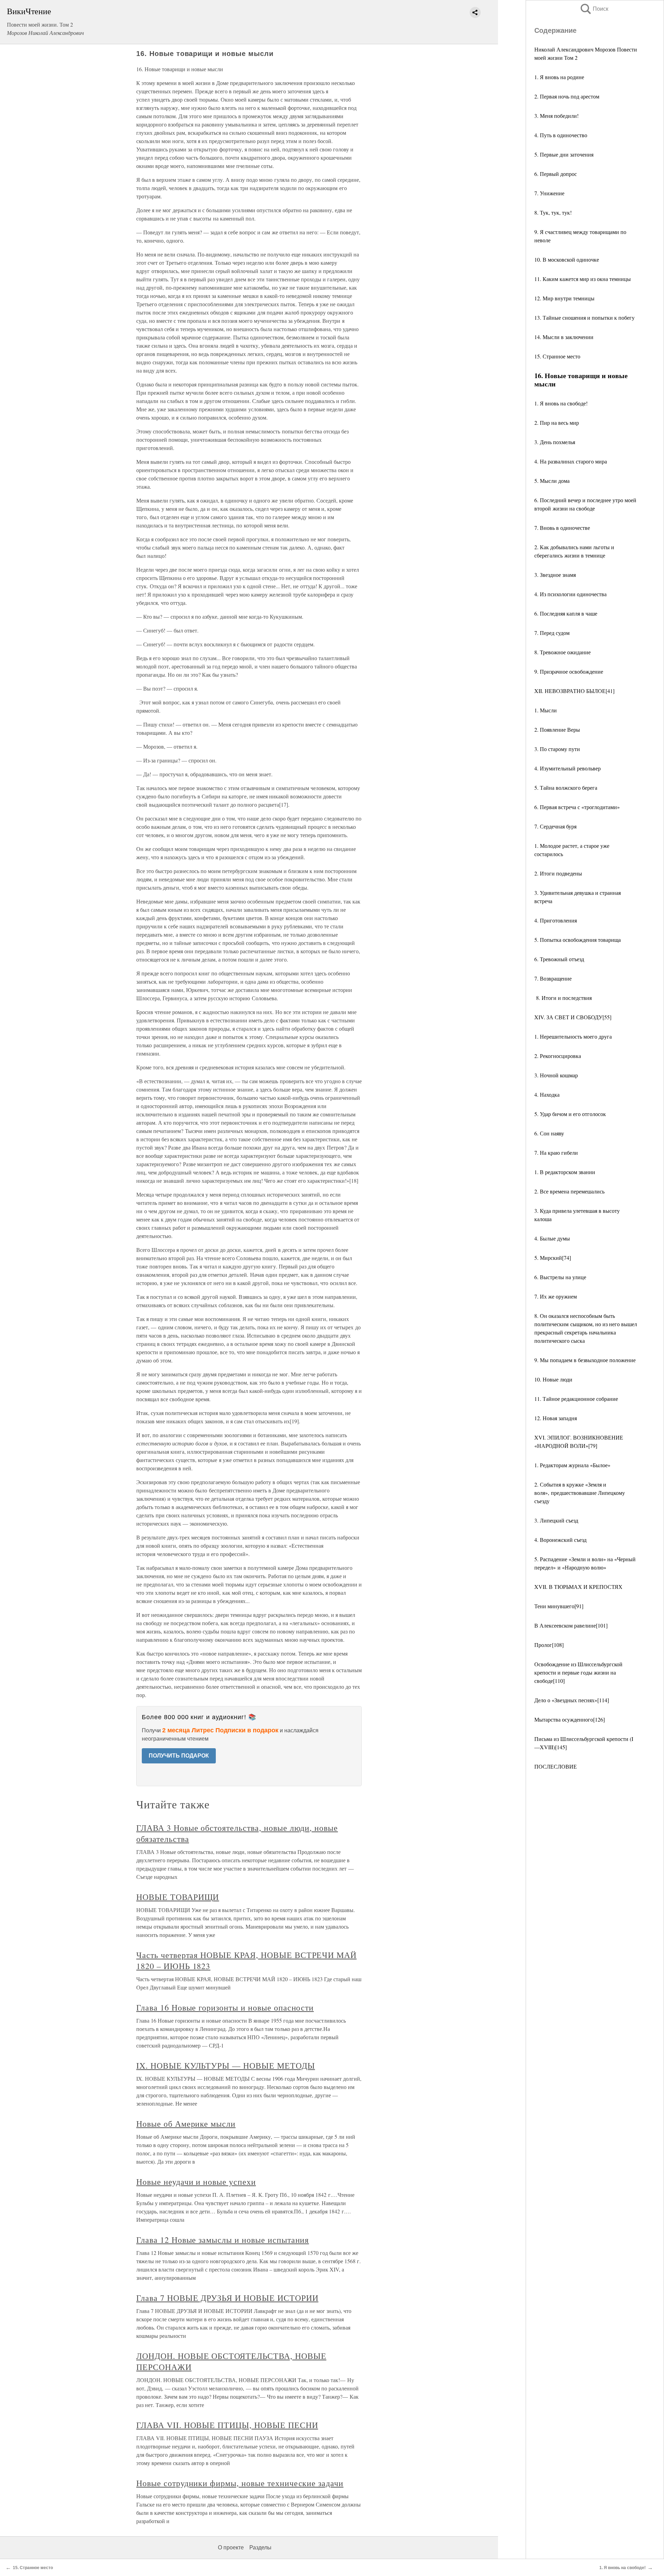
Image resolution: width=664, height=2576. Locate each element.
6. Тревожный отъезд (559, 959)
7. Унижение (549, 193)
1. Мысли (546, 710)
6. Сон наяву (549, 1133)
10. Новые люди (553, 1379)
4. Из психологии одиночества (570, 594)
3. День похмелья (555, 442)
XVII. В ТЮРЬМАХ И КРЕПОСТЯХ (578, 1587)
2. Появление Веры (557, 729)
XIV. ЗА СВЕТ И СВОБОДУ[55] (573, 1017)
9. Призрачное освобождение (569, 671)
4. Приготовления (556, 920)
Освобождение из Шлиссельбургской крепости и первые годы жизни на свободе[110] (578, 1672)
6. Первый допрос (556, 174)
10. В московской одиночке (567, 259)
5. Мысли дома (552, 481)
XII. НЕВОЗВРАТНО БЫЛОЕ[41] (574, 691)
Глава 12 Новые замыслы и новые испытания (223, 2240)
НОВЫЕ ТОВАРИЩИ (178, 1897)
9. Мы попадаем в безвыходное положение (585, 1360)
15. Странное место (557, 356)
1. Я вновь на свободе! (561, 403)
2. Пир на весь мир (557, 423)
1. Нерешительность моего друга (573, 1036)
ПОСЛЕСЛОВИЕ (556, 1766)
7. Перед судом (552, 633)
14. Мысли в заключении (564, 337)
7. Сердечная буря (555, 826)
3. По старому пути (557, 749)
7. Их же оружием (556, 1296)
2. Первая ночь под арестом (567, 96)
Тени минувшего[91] (559, 1606)
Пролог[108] (549, 1645)
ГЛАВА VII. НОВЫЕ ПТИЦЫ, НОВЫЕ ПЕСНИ (227, 2425)
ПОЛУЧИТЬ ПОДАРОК (179, 1756)
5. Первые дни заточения (564, 154)
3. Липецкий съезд (556, 1520)
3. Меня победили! (556, 116)
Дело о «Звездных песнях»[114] (572, 1700)
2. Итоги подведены (558, 873)
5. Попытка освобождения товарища (578, 940)
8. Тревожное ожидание (562, 652)
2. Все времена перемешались (569, 1191)
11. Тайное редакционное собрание (576, 1399)
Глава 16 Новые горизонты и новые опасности (225, 2007)
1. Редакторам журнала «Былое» (572, 1465)
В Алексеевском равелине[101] (571, 1625)
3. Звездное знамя (555, 575)
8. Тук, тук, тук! (553, 212)
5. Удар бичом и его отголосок (570, 1114)
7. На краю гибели (556, 1153)
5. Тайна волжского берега (566, 788)
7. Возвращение (553, 978)
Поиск (594, 9)
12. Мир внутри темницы (564, 298)
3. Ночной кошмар (556, 1075)
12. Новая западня (556, 1418)
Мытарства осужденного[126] (570, 1719)
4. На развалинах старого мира (571, 461)
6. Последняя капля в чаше (566, 613)
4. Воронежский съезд (560, 1540)
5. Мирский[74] (553, 1258)
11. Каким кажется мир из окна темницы (583, 279)
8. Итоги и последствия (563, 998)
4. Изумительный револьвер (568, 768)
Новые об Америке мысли (186, 2124)
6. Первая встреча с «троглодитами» (577, 807)
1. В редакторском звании (565, 1172)
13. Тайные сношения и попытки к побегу (584, 317)
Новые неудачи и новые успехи (196, 2182)
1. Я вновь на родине (559, 77)
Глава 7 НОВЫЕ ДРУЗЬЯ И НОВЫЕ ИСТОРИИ (227, 2298)
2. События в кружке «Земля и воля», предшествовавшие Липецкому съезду (580, 1493)
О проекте (231, 2547)
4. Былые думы (552, 1238)
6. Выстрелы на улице (560, 1277)
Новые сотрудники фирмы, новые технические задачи (240, 2483)
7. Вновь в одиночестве (562, 528)
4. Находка (547, 1094)
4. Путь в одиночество (561, 135)
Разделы (260, 2547)
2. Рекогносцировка (558, 1056)
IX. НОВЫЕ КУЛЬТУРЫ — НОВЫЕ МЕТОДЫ (226, 2066)
